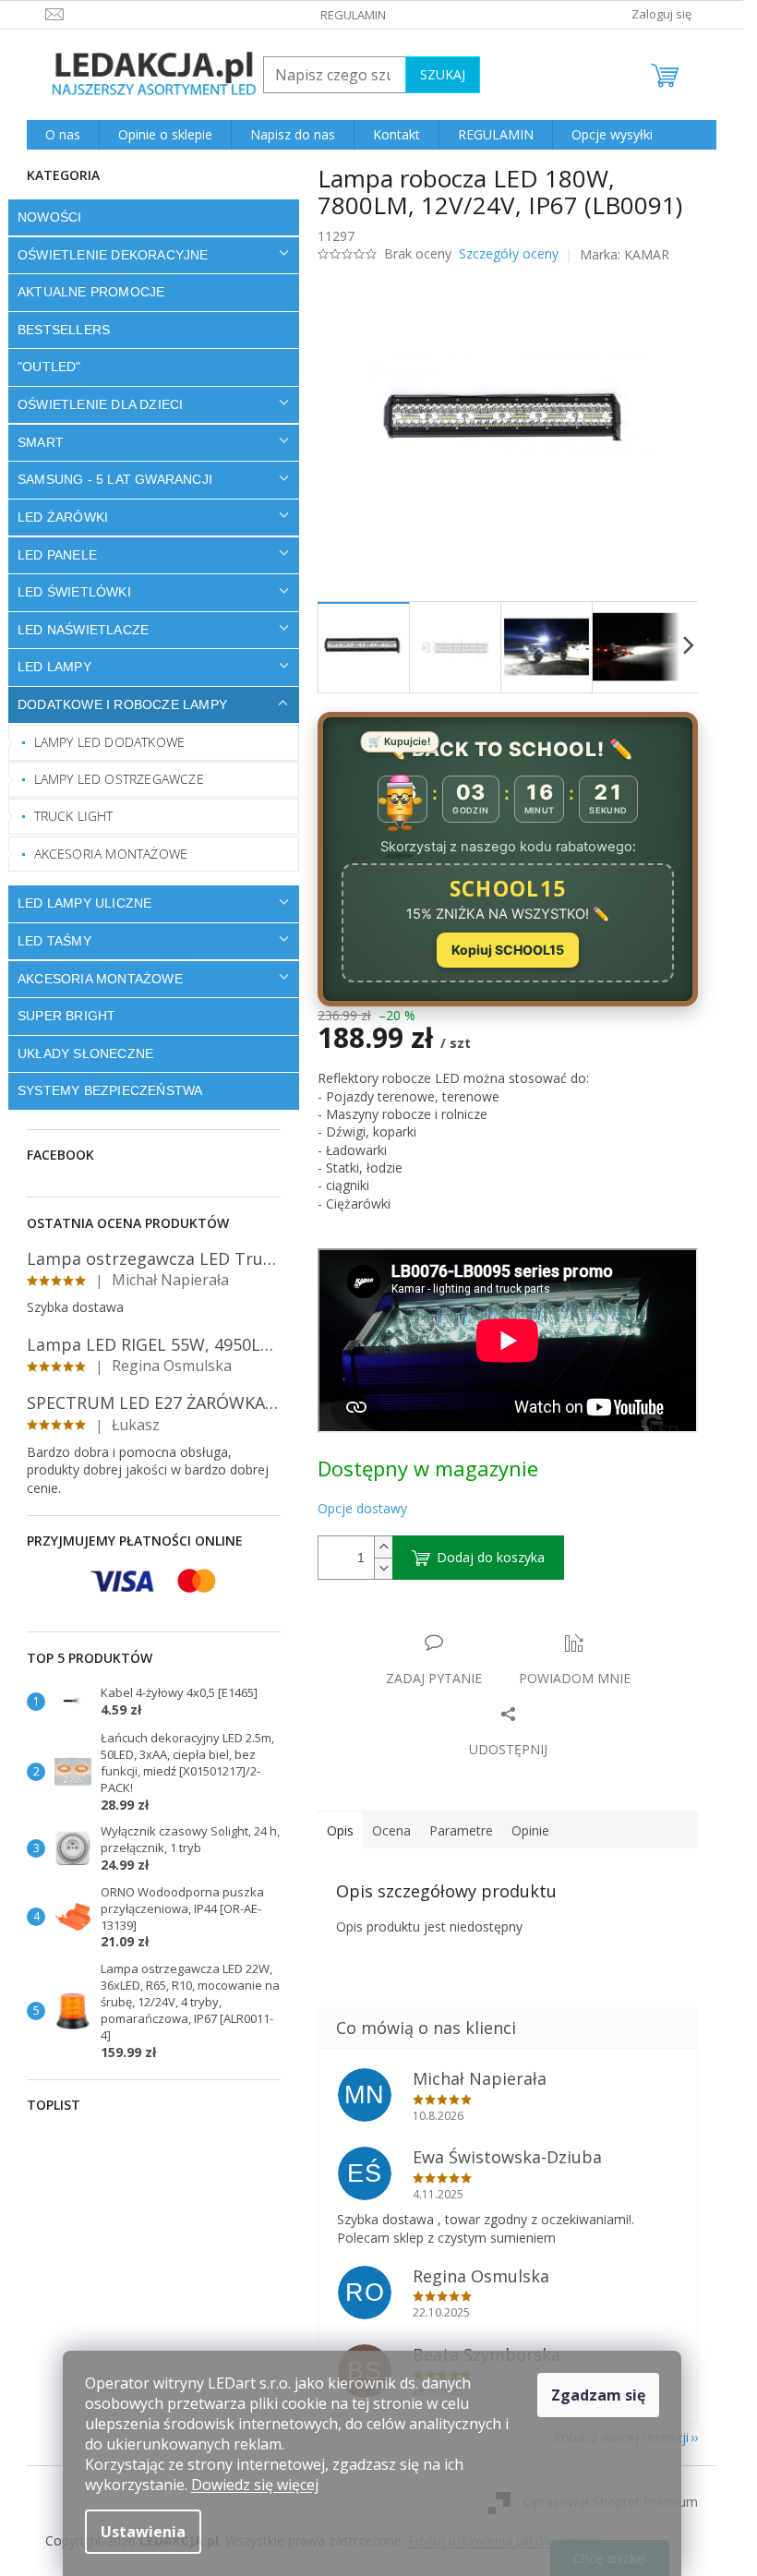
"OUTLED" (49, 367)
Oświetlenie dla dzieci (100, 404)
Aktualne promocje (91, 292)
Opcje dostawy (362, 1508)
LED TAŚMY (54, 941)
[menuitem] (63, 135)
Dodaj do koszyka (491, 1557)
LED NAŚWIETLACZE (83, 630)
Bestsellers (64, 330)
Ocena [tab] (391, 1830)
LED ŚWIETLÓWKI (74, 592)
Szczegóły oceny (509, 253)
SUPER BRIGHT (66, 1016)
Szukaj (443, 74)
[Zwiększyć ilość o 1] (383, 1547)
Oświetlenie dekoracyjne (113, 255)
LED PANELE (57, 555)
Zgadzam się (598, 2395)
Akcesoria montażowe (111, 854)
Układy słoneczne (85, 1053)
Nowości (49, 217)
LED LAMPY (54, 667)
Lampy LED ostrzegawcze (119, 779)
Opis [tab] (340, 1830)
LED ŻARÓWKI (63, 517)
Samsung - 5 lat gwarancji (115, 479)
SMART (41, 442)
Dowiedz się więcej (255, 2485)
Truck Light (74, 816)
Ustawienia (143, 2532)
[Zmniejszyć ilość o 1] (383, 1568)
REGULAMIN (353, 15)
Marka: (625, 254)
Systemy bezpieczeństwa (110, 1090)
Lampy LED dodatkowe (110, 742)
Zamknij (448, 1624)
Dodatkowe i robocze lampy (122, 704)
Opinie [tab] (530, 1830)
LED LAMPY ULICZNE (84, 903)
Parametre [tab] (461, 1830)
